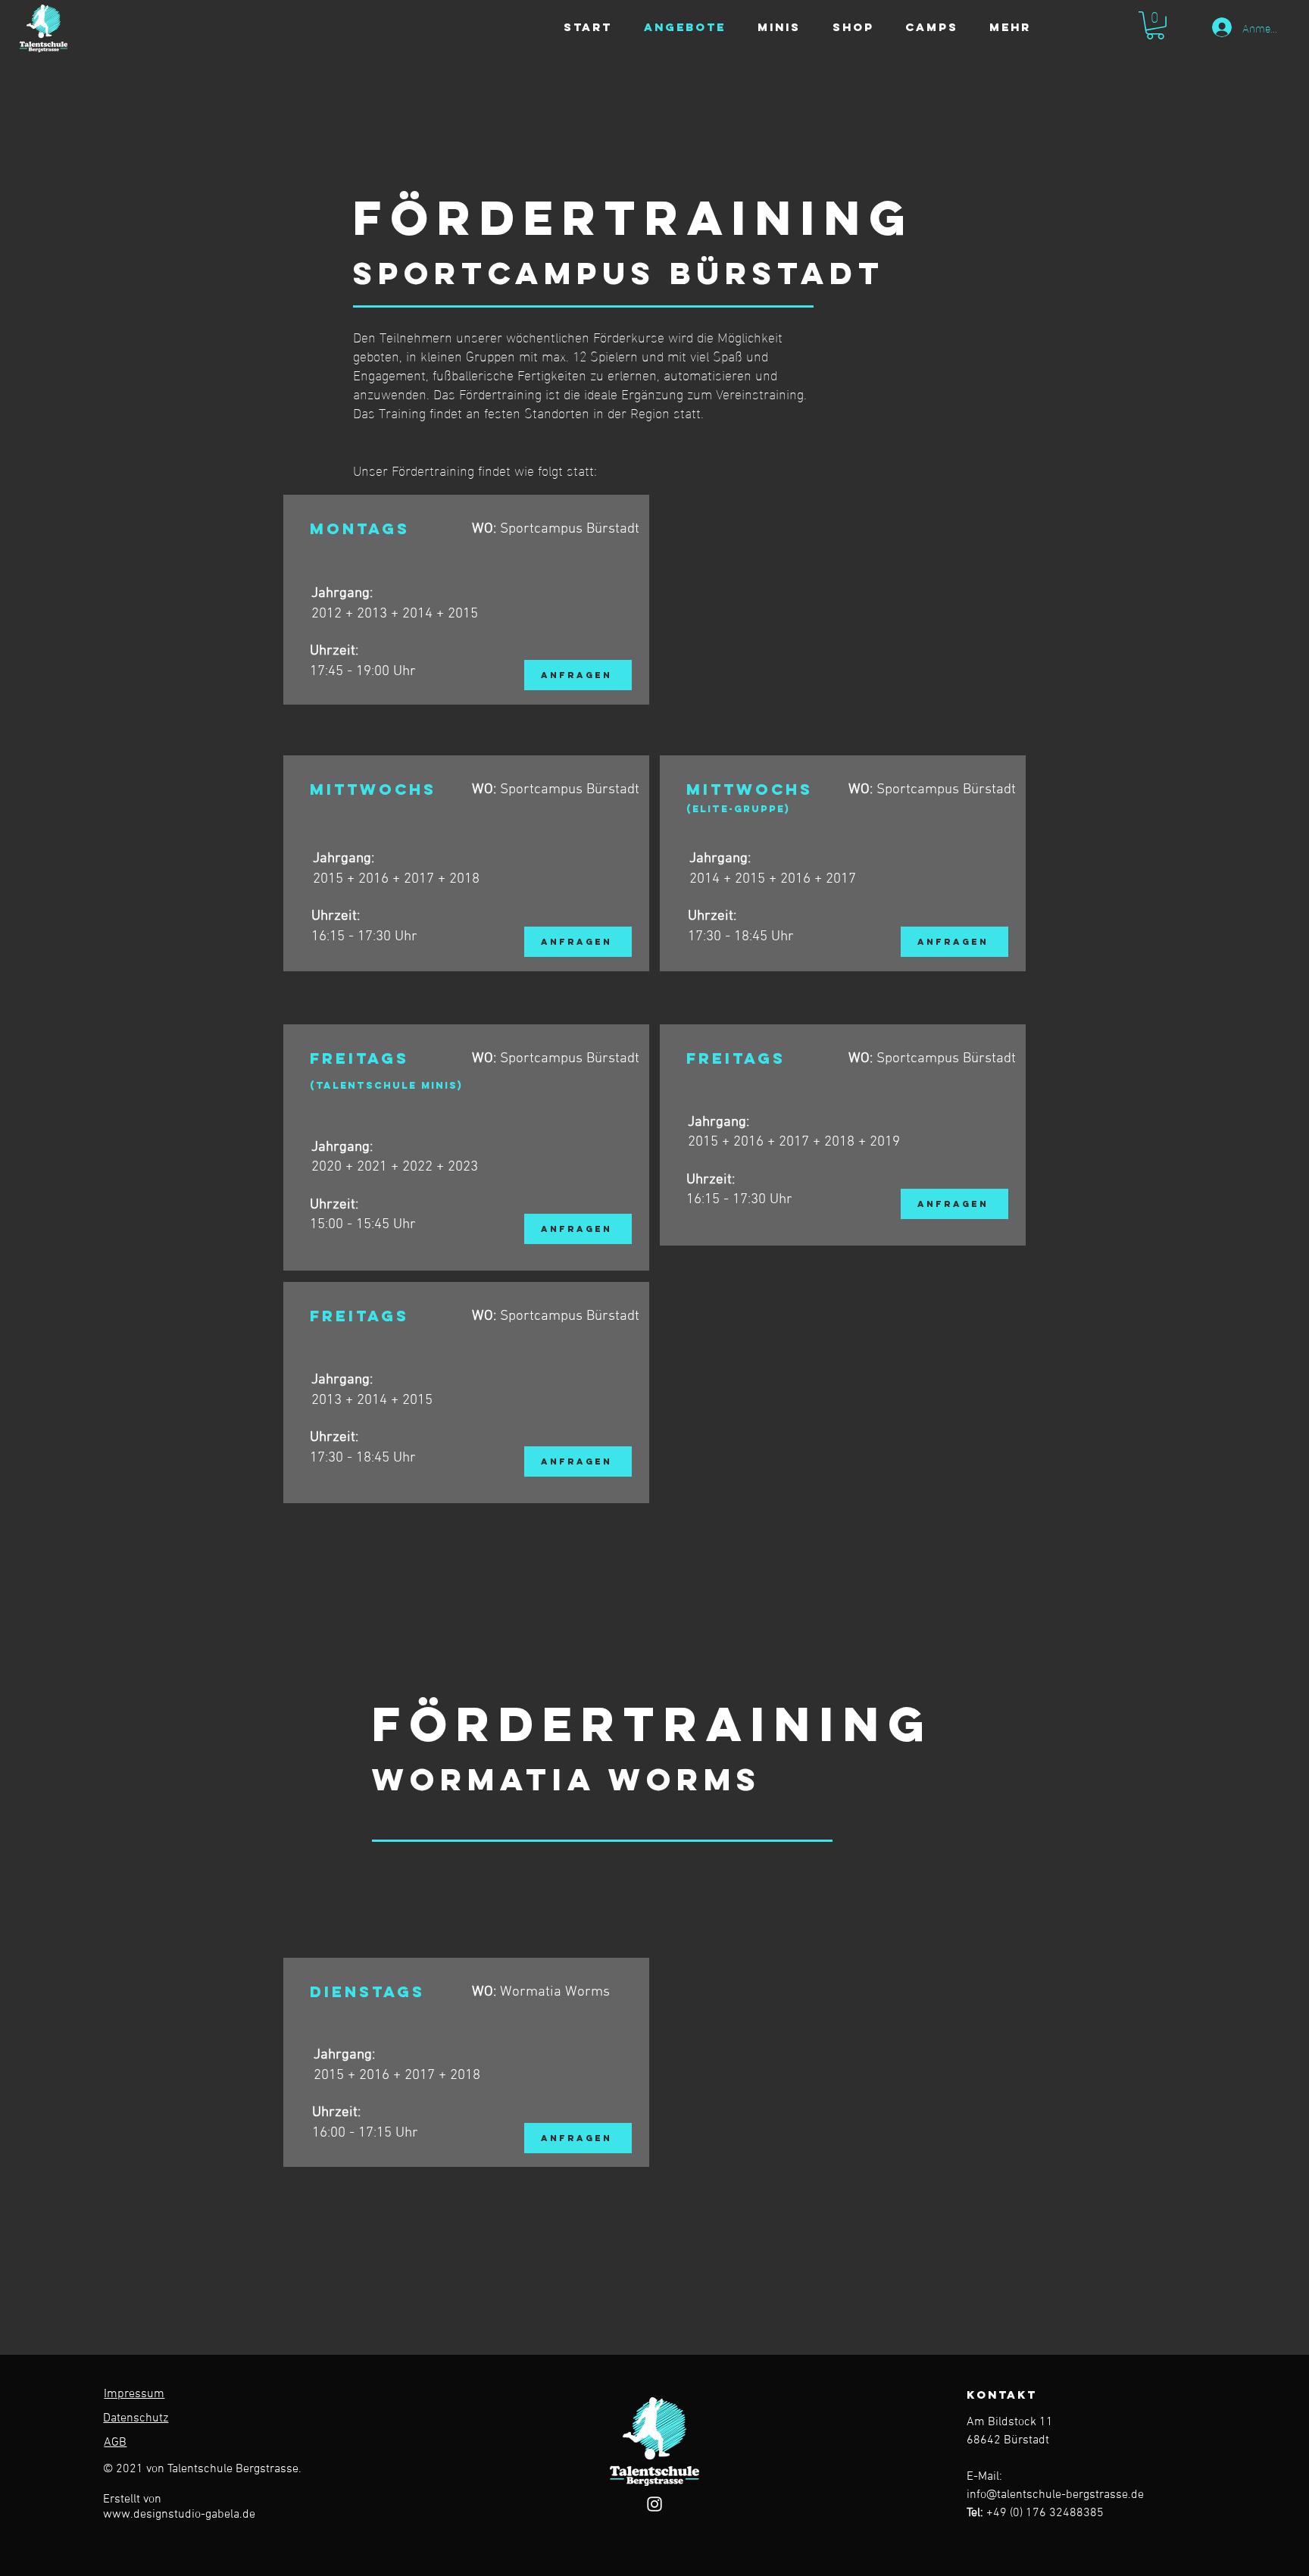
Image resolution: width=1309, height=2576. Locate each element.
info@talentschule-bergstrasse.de (1055, 2495)
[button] (1155, 25)
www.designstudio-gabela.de (179, 2515)
